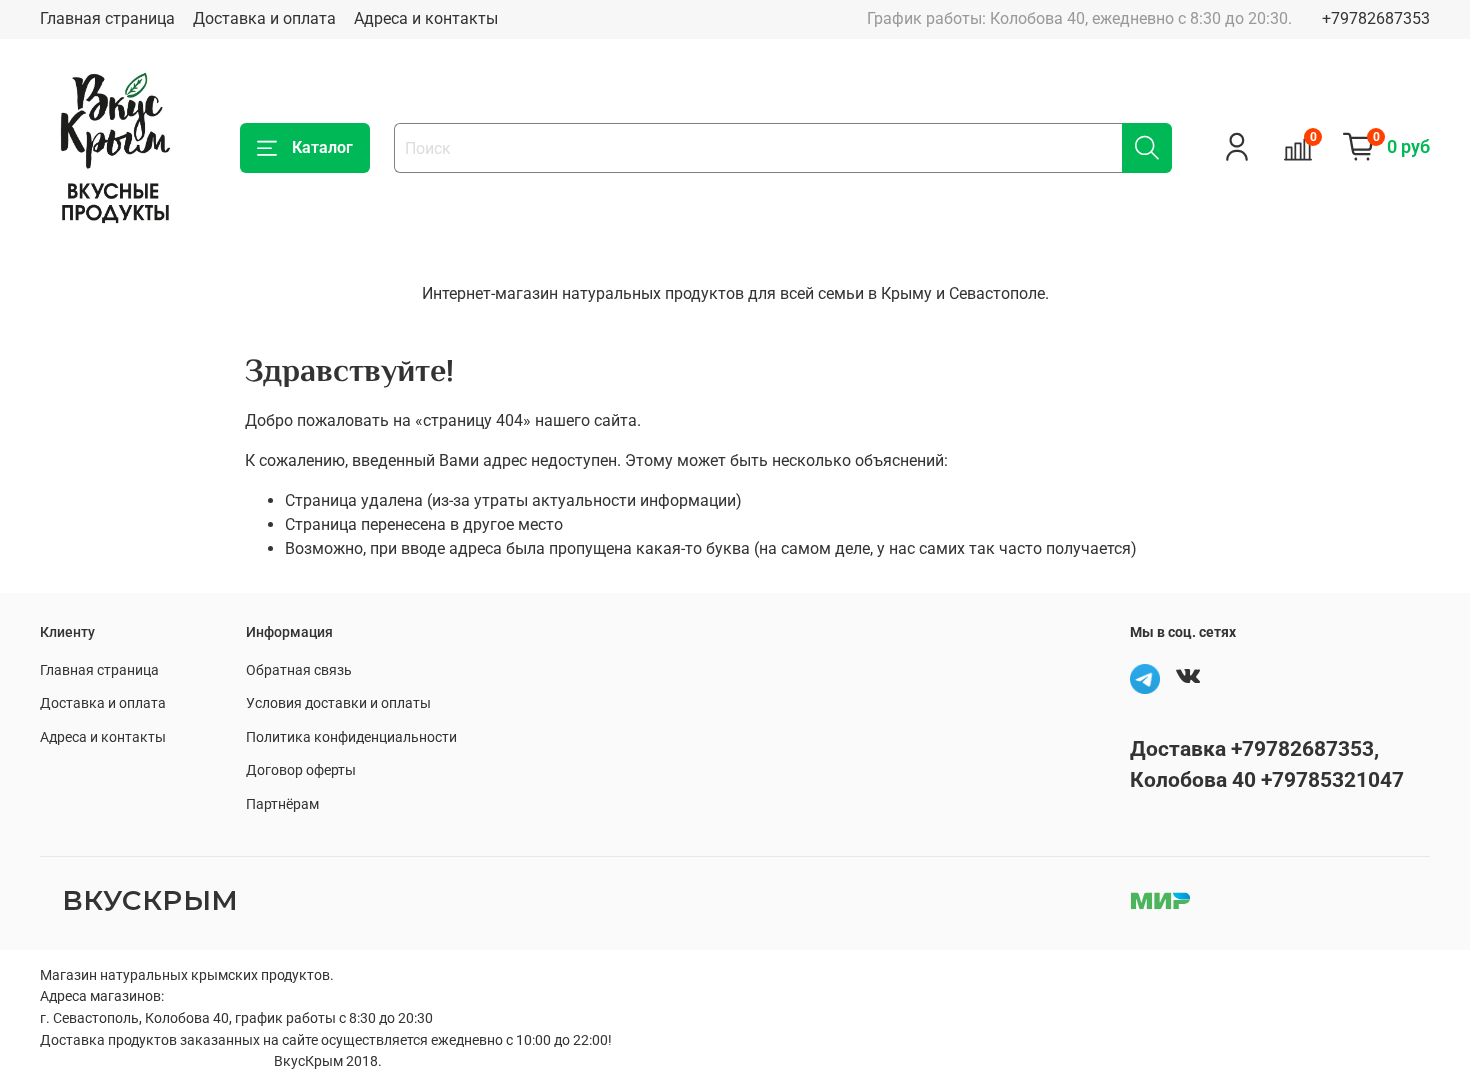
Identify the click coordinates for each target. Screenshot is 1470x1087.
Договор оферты (301, 770)
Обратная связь (299, 670)
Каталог (322, 147)
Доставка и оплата (264, 18)
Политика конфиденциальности (351, 737)
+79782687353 (1376, 18)
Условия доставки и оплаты (338, 703)
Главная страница (107, 18)
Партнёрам (282, 804)
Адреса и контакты (426, 18)
